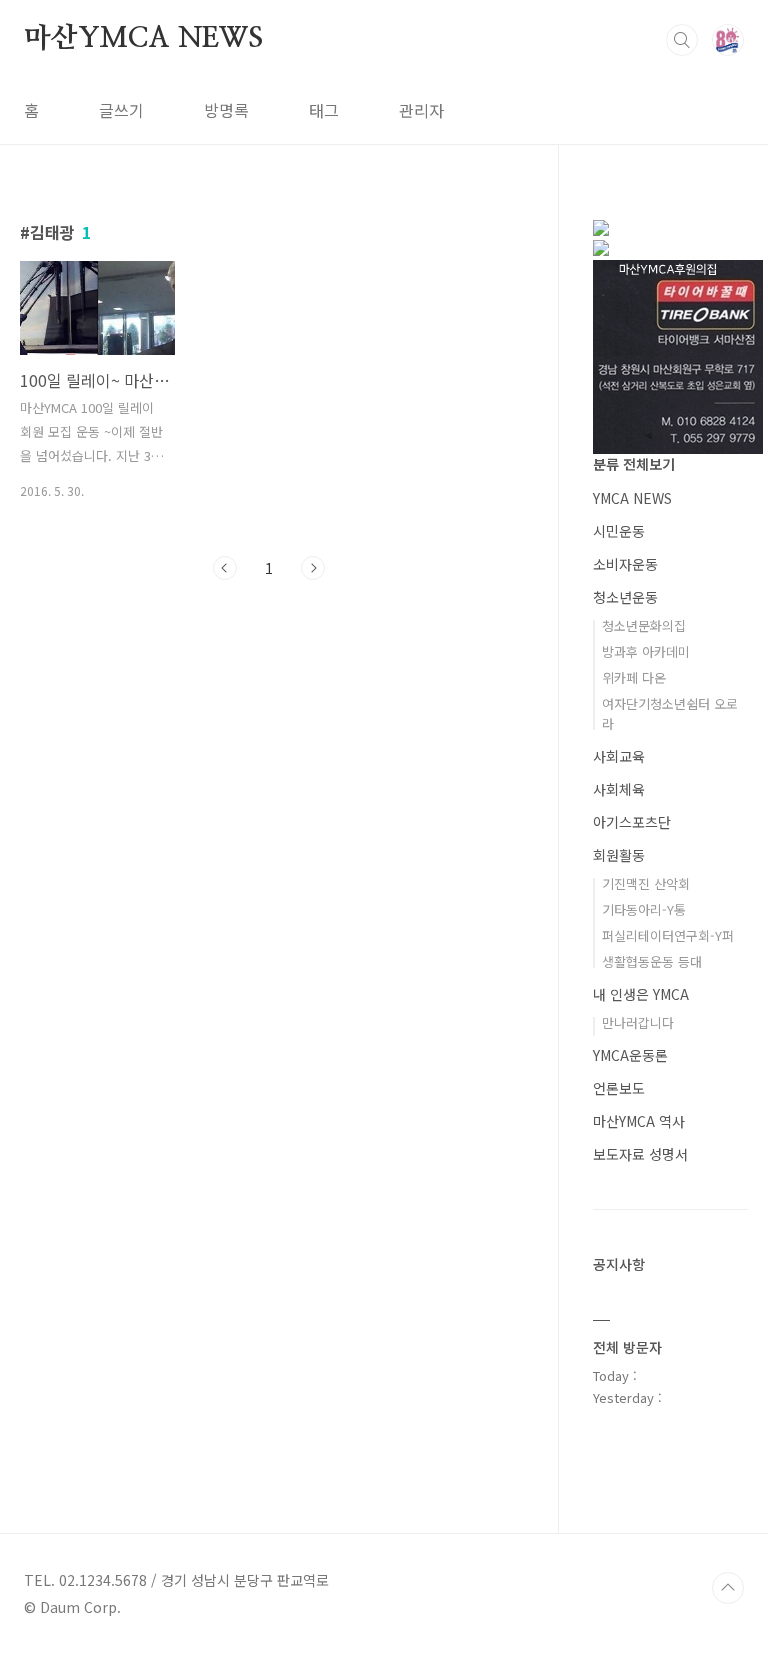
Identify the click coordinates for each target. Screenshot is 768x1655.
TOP (728, 1588)
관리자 (421, 110)
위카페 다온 (634, 677)
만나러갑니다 (638, 1022)
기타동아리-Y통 (644, 909)
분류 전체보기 (634, 464)
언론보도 (619, 1088)
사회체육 (619, 789)
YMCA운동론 (630, 1055)
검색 (682, 40)
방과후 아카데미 (646, 651)
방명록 (226, 110)
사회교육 (619, 756)
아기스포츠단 (632, 822)
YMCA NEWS (632, 498)
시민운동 (619, 531)
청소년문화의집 (644, 625)
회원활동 (619, 855)
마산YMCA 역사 (639, 1121)
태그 (324, 110)
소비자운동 (625, 564)
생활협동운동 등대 (652, 961)
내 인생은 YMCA (641, 994)
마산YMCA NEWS (143, 39)
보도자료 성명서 (640, 1154)
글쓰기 (121, 110)
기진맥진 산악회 (646, 883)
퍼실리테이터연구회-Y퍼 (668, 935)
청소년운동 (625, 597)
